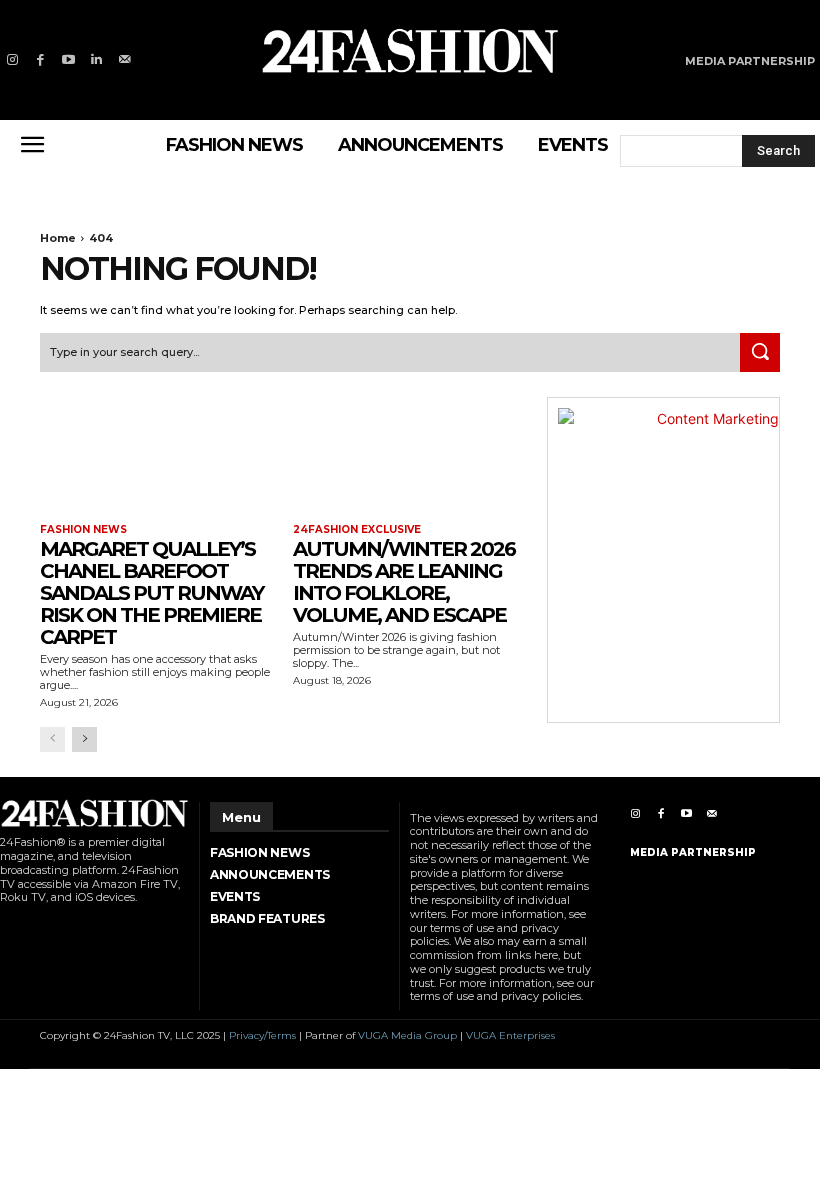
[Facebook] (40, 60)
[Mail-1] (125, 60)
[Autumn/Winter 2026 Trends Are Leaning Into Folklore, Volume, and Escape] (409, 455)
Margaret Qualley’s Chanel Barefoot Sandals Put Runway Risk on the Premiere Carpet (151, 593)
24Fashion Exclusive (357, 530)
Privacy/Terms (262, 1035)
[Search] (760, 353)
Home (58, 238)
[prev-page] (52, 739)
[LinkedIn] (97, 60)
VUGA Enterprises (510, 1035)
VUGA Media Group (407, 1035)
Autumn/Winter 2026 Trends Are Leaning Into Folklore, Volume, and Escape (404, 582)
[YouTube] (68, 60)
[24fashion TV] (410, 50)
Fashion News (83, 530)
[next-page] (84, 739)
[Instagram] (12, 60)
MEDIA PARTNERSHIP (693, 852)
